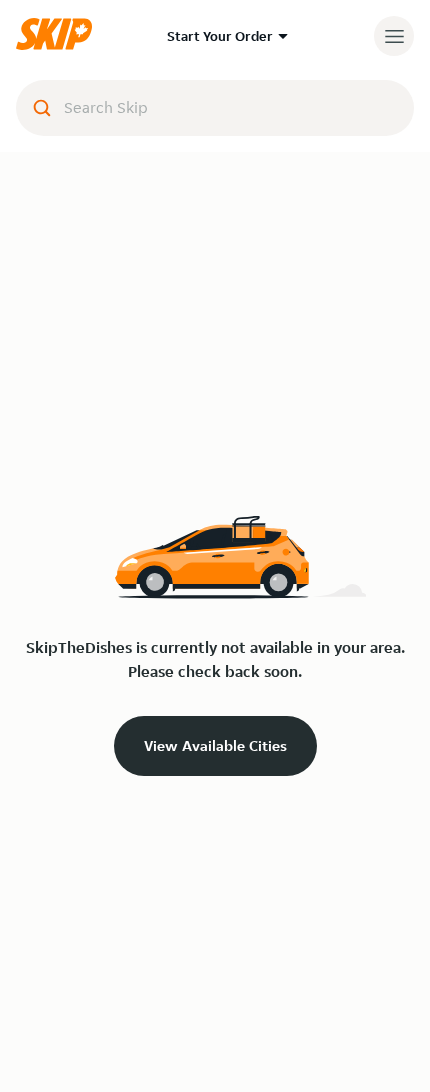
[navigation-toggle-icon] (394, 36)
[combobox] (215, 108)
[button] (59, 45)
